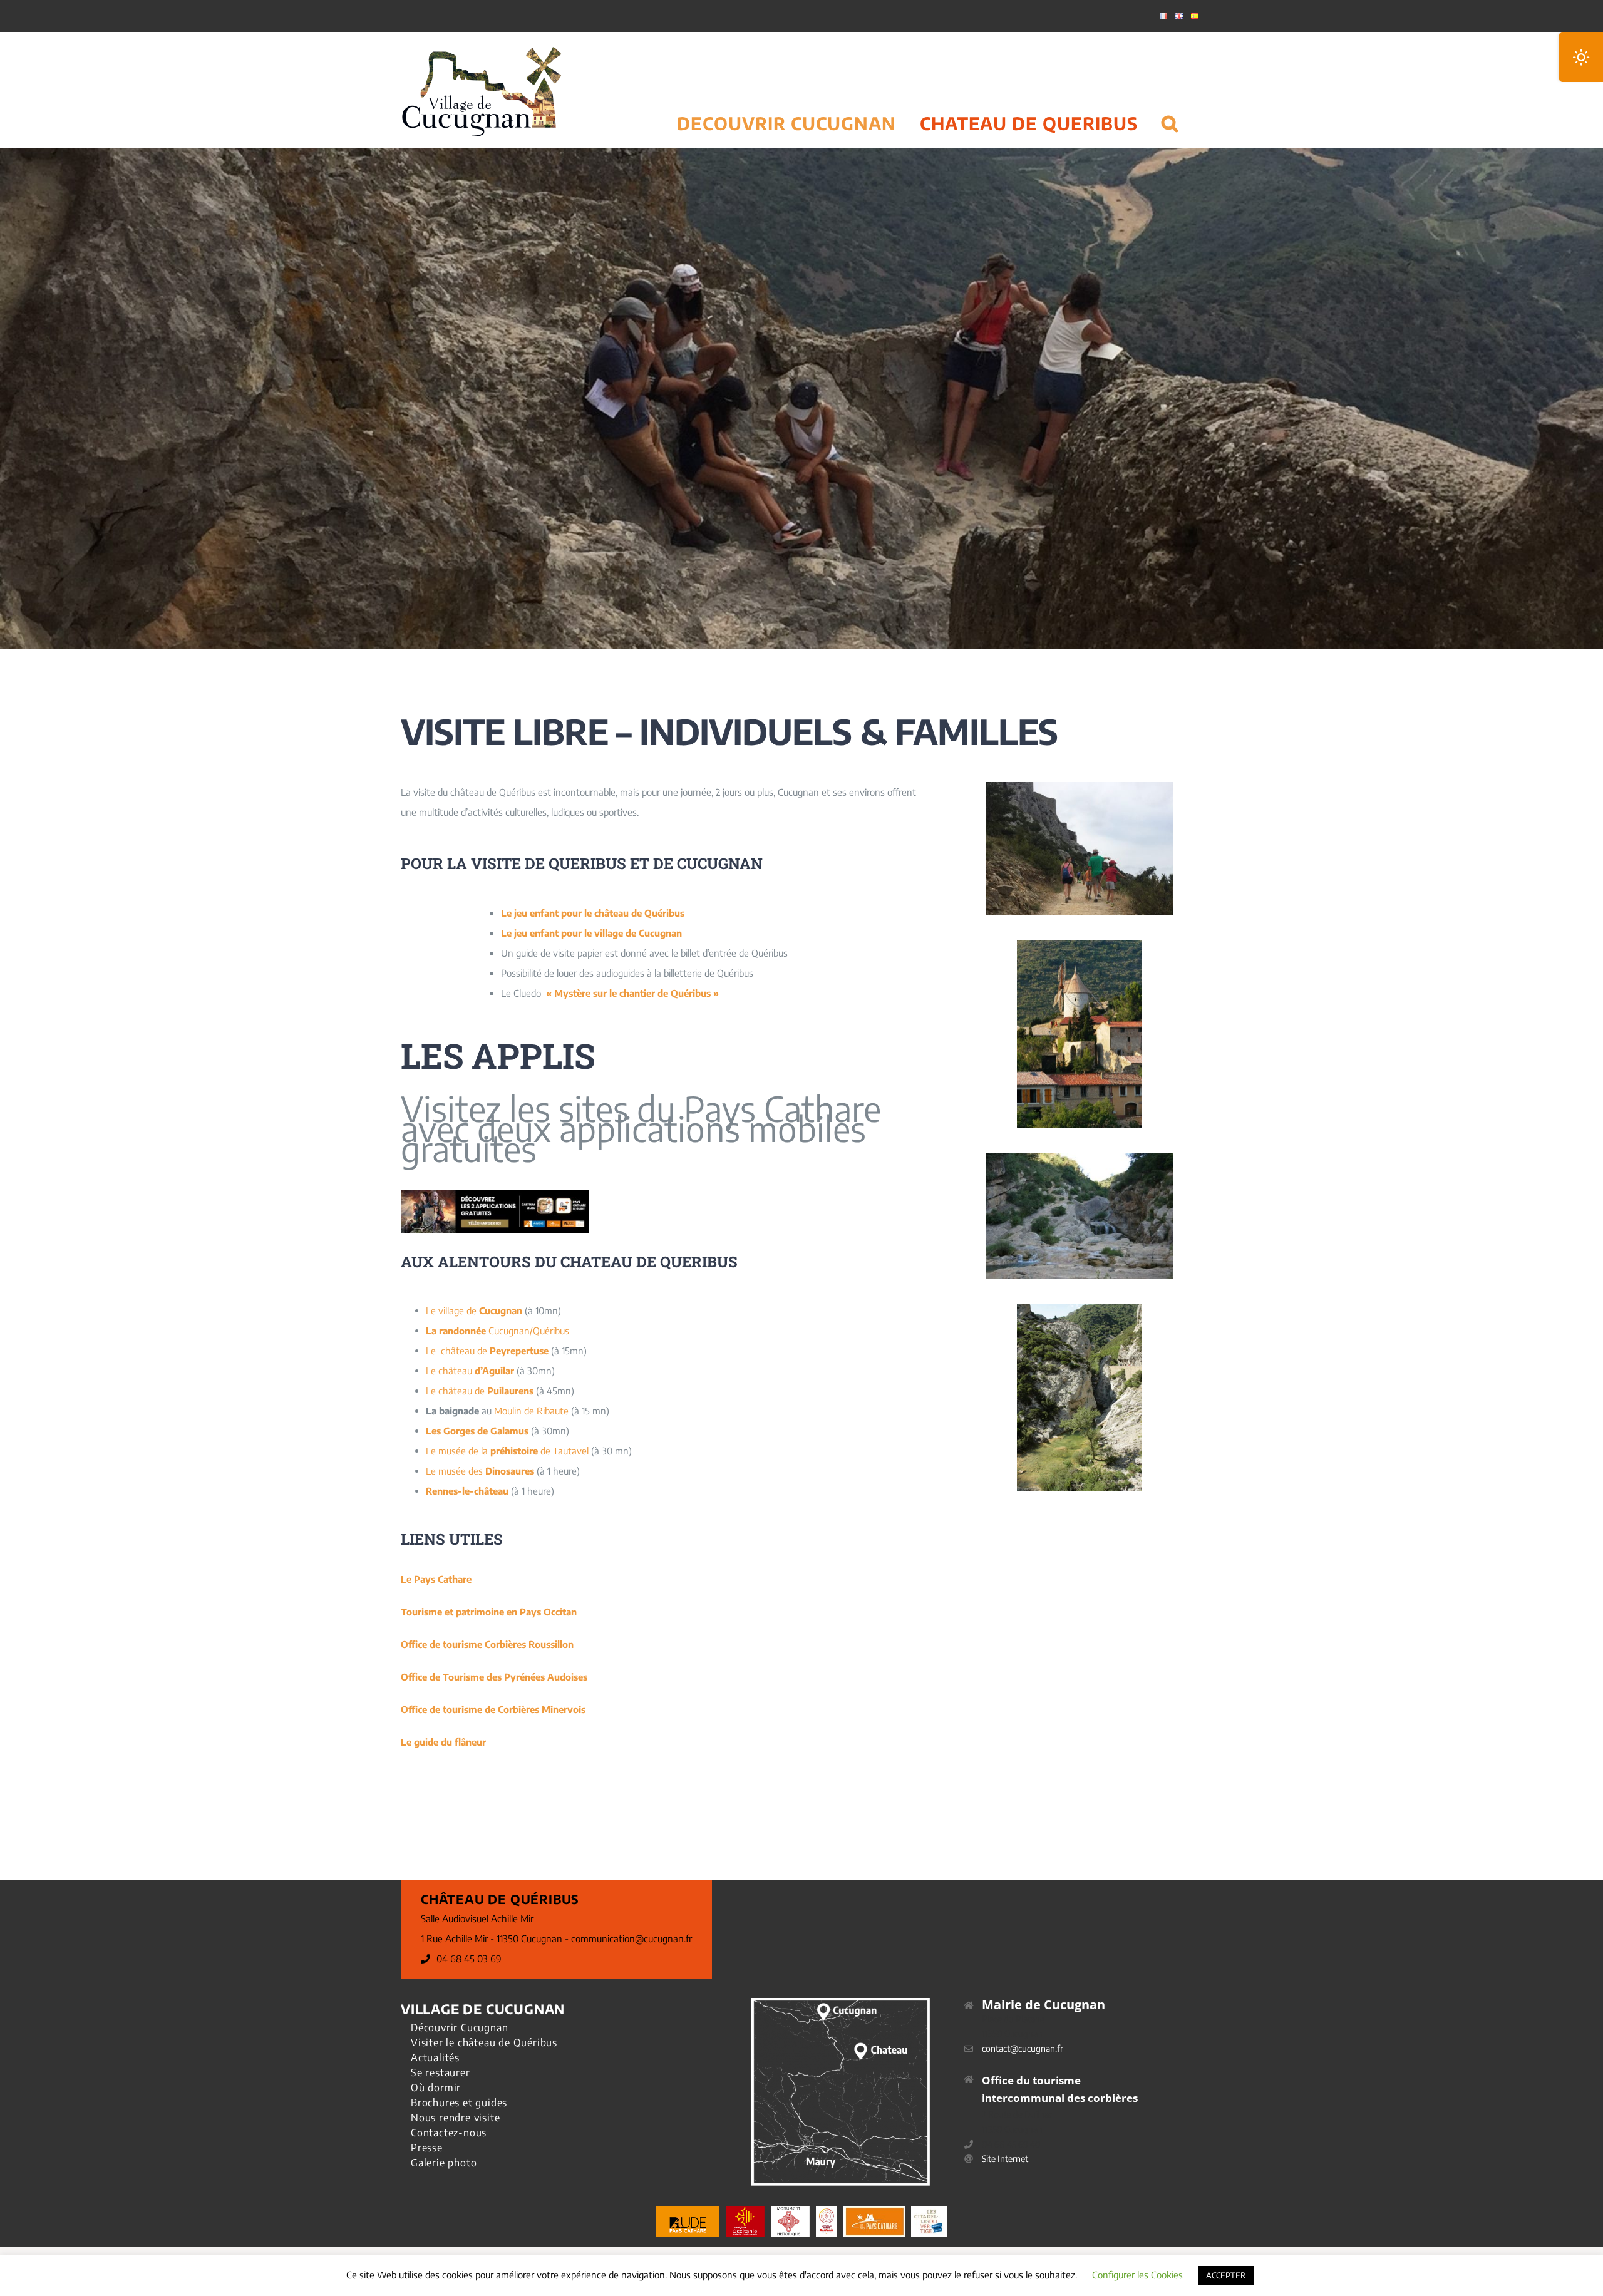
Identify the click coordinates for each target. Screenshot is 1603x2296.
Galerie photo (444, 2163)
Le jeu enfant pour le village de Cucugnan (591, 933)
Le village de (474, 1310)
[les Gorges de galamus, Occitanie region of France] (1080, 1308)
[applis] (495, 1194)
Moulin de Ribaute (531, 1411)
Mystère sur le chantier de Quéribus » (637, 993)
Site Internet (1005, 2159)
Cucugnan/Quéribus (497, 1331)
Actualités (435, 2057)
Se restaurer (441, 2072)
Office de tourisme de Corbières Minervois (493, 1709)
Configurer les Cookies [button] (1137, 2275)
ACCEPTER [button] (1226, 2275)
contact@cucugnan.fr (1023, 2048)
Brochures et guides (459, 2103)
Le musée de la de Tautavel (507, 1451)
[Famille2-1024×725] (1080, 786)
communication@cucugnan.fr (631, 1938)
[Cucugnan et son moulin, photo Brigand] (1080, 945)
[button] (1170, 108)
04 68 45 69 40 (1011, 2144)
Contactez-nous (449, 2133)
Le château (470, 1371)
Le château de (487, 1351)
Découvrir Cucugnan (459, 2027)
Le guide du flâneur (443, 1742)
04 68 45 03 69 (469, 1959)
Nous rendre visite (455, 2118)
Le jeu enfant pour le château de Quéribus (593, 913)
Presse (427, 2148)
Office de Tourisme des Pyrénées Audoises (494, 1677)
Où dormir (436, 2088)
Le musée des (481, 1471)
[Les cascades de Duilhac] (1080, 1158)
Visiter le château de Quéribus (484, 2042)
